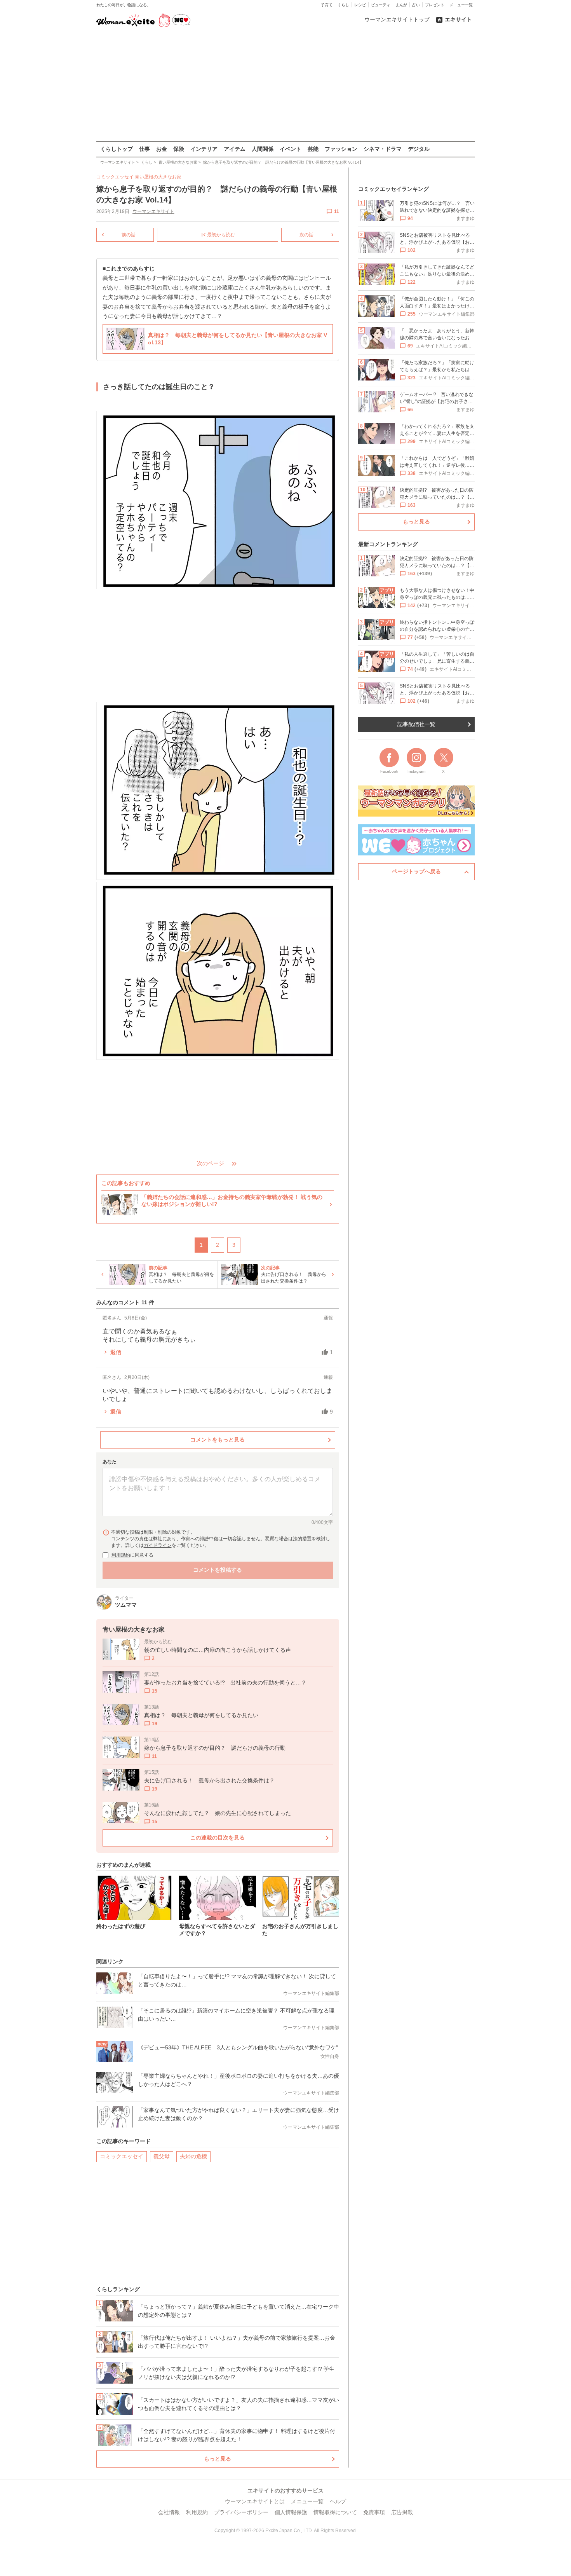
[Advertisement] (285, 85)
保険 (179, 149)
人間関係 (263, 149)
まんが (401, 5)
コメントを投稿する (218, 1570)
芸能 (313, 149)
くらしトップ (117, 149)
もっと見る (218, 2459)
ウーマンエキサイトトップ (397, 19)
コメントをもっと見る (218, 1440)
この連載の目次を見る (218, 1838)
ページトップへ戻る (416, 871)
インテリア (204, 149)
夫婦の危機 (193, 2156)
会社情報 (169, 2512)
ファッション (341, 149)
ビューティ (381, 5)
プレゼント (435, 5)
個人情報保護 (291, 2512)
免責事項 (374, 2512)
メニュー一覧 (461, 5)
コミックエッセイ (122, 2156)
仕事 (144, 149)
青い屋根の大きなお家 (158, 177)
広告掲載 (402, 2512)
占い (416, 5)
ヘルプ (338, 2501)
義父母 (162, 2156)
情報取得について (335, 2512)
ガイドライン (158, 1545)
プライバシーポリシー (241, 2512)
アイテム (235, 149)
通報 (328, 1318)
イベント (291, 149)
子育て (327, 5)
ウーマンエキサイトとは (255, 2501)
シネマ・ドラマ (383, 149)
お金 (162, 149)
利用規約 (121, 1555)
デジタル (419, 149)
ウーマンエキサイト (153, 211)
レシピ (360, 5)
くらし (343, 5)
